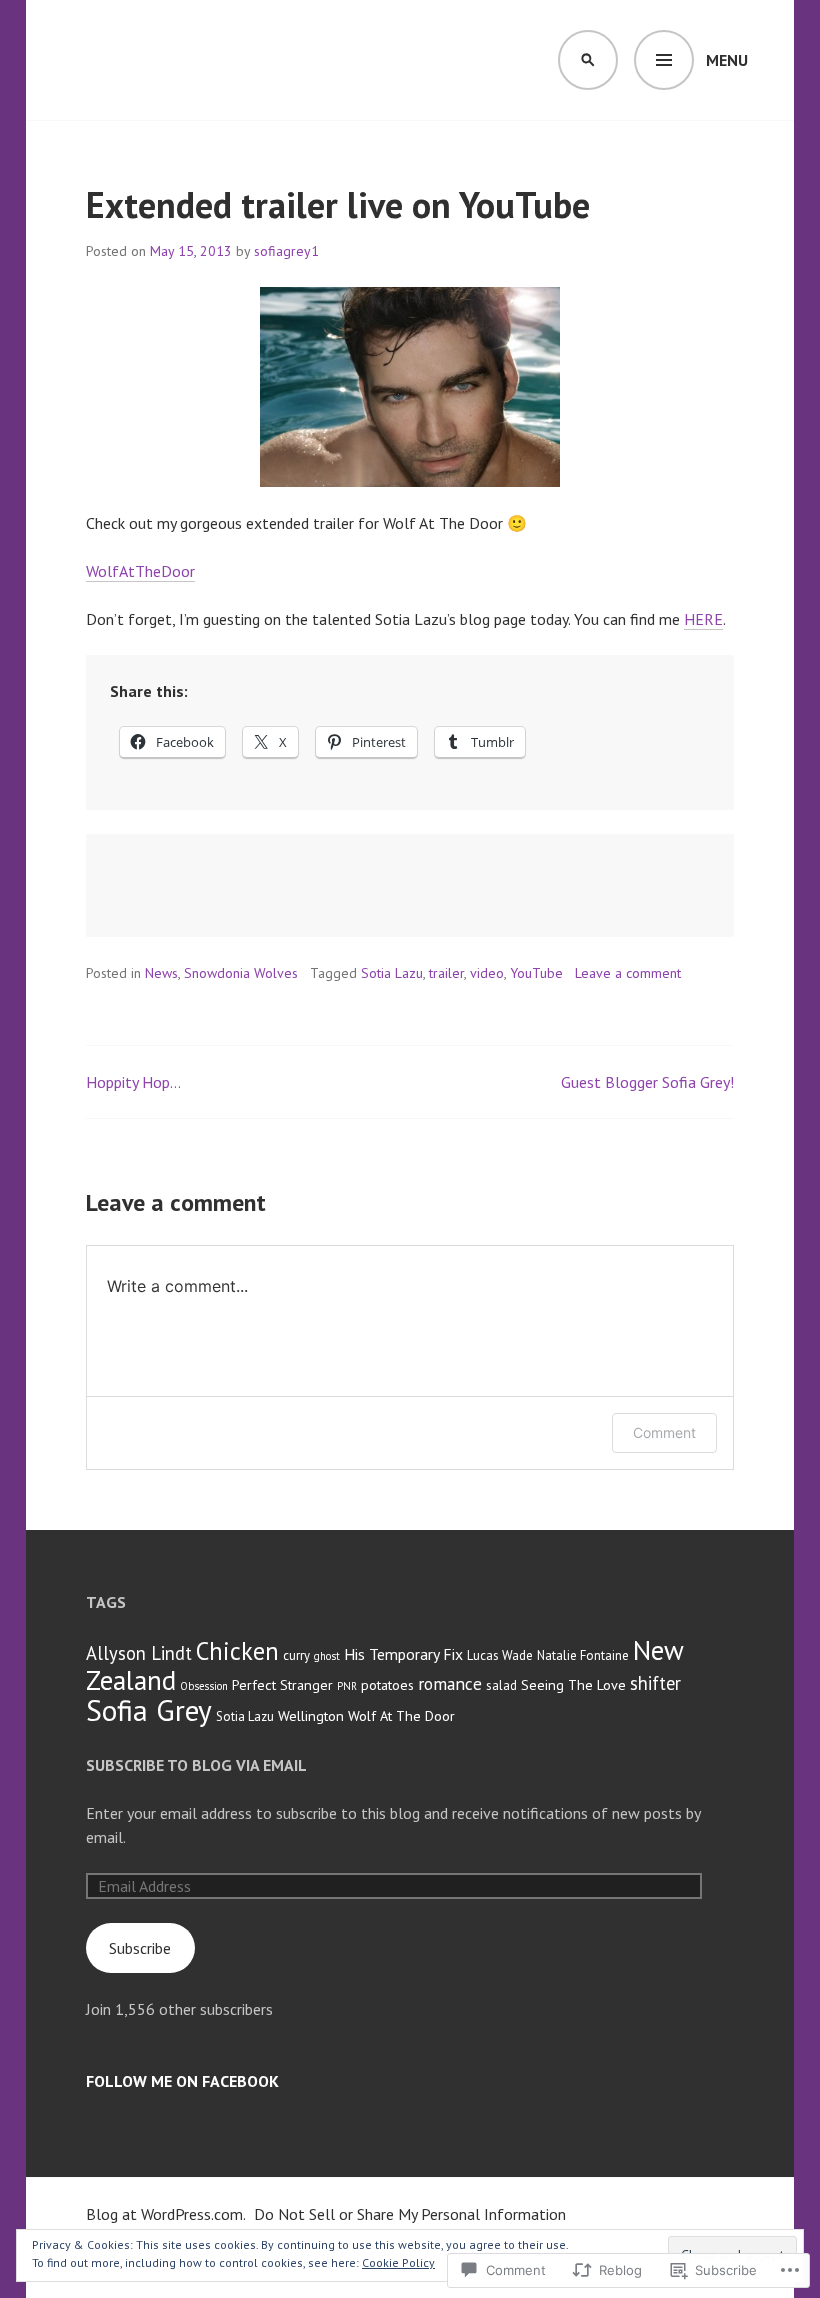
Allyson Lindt (139, 1653)
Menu (727, 60)
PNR (347, 1686)
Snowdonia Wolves (241, 973)
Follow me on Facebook (182, 2081)
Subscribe (140, 1948)
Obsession (204, 1686)
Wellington (311, 1715)
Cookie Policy (398, 2262)
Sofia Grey (149, 1710)
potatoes (387, 1684)
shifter (655, 1683)
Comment (664, 1432)
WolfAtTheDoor (140, 571)
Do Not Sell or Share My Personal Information (410, 2214)
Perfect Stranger (282, 1684)
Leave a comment (628, 973)
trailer (446, 973)
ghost (327, 1656)
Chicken (237, 1651)
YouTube (536, 973)
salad (501, 1685)
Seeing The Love (573, 1684)
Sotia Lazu (392, 973)
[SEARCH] (588, 60)
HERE (703, 619)
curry (296, 1655)
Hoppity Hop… (133, 1082)
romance (450, 1683)
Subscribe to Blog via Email (196, 1765)
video (487, 973)
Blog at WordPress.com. (166, 2214)
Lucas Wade (500, 1655)
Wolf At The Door (401, 1715)
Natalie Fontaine (583, 1655)
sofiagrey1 (286, 251)
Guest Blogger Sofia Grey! (647, 1082)
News (161, 973)
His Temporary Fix (403, 1654)
